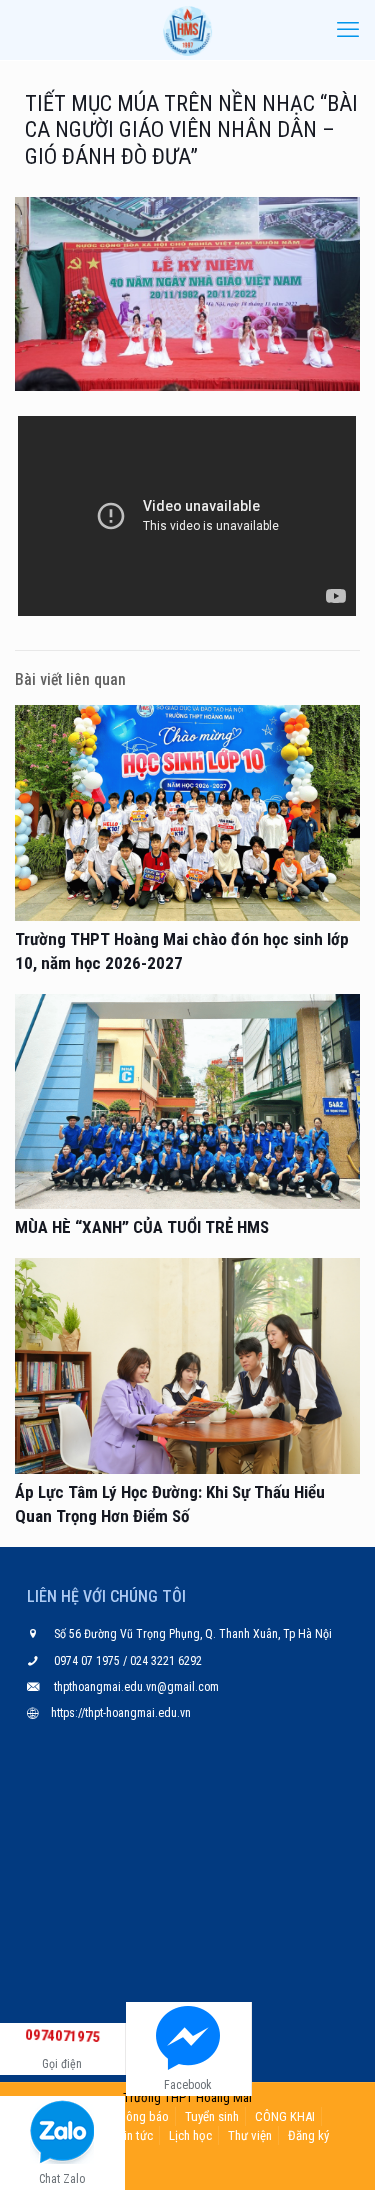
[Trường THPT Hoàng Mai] (187, 30)
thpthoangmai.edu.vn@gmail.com (136, 1687)
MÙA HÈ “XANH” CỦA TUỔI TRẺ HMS (142, 1227)
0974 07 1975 (88, 1661)
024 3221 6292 (164, 1661)
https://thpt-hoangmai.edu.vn (121, 1713)
